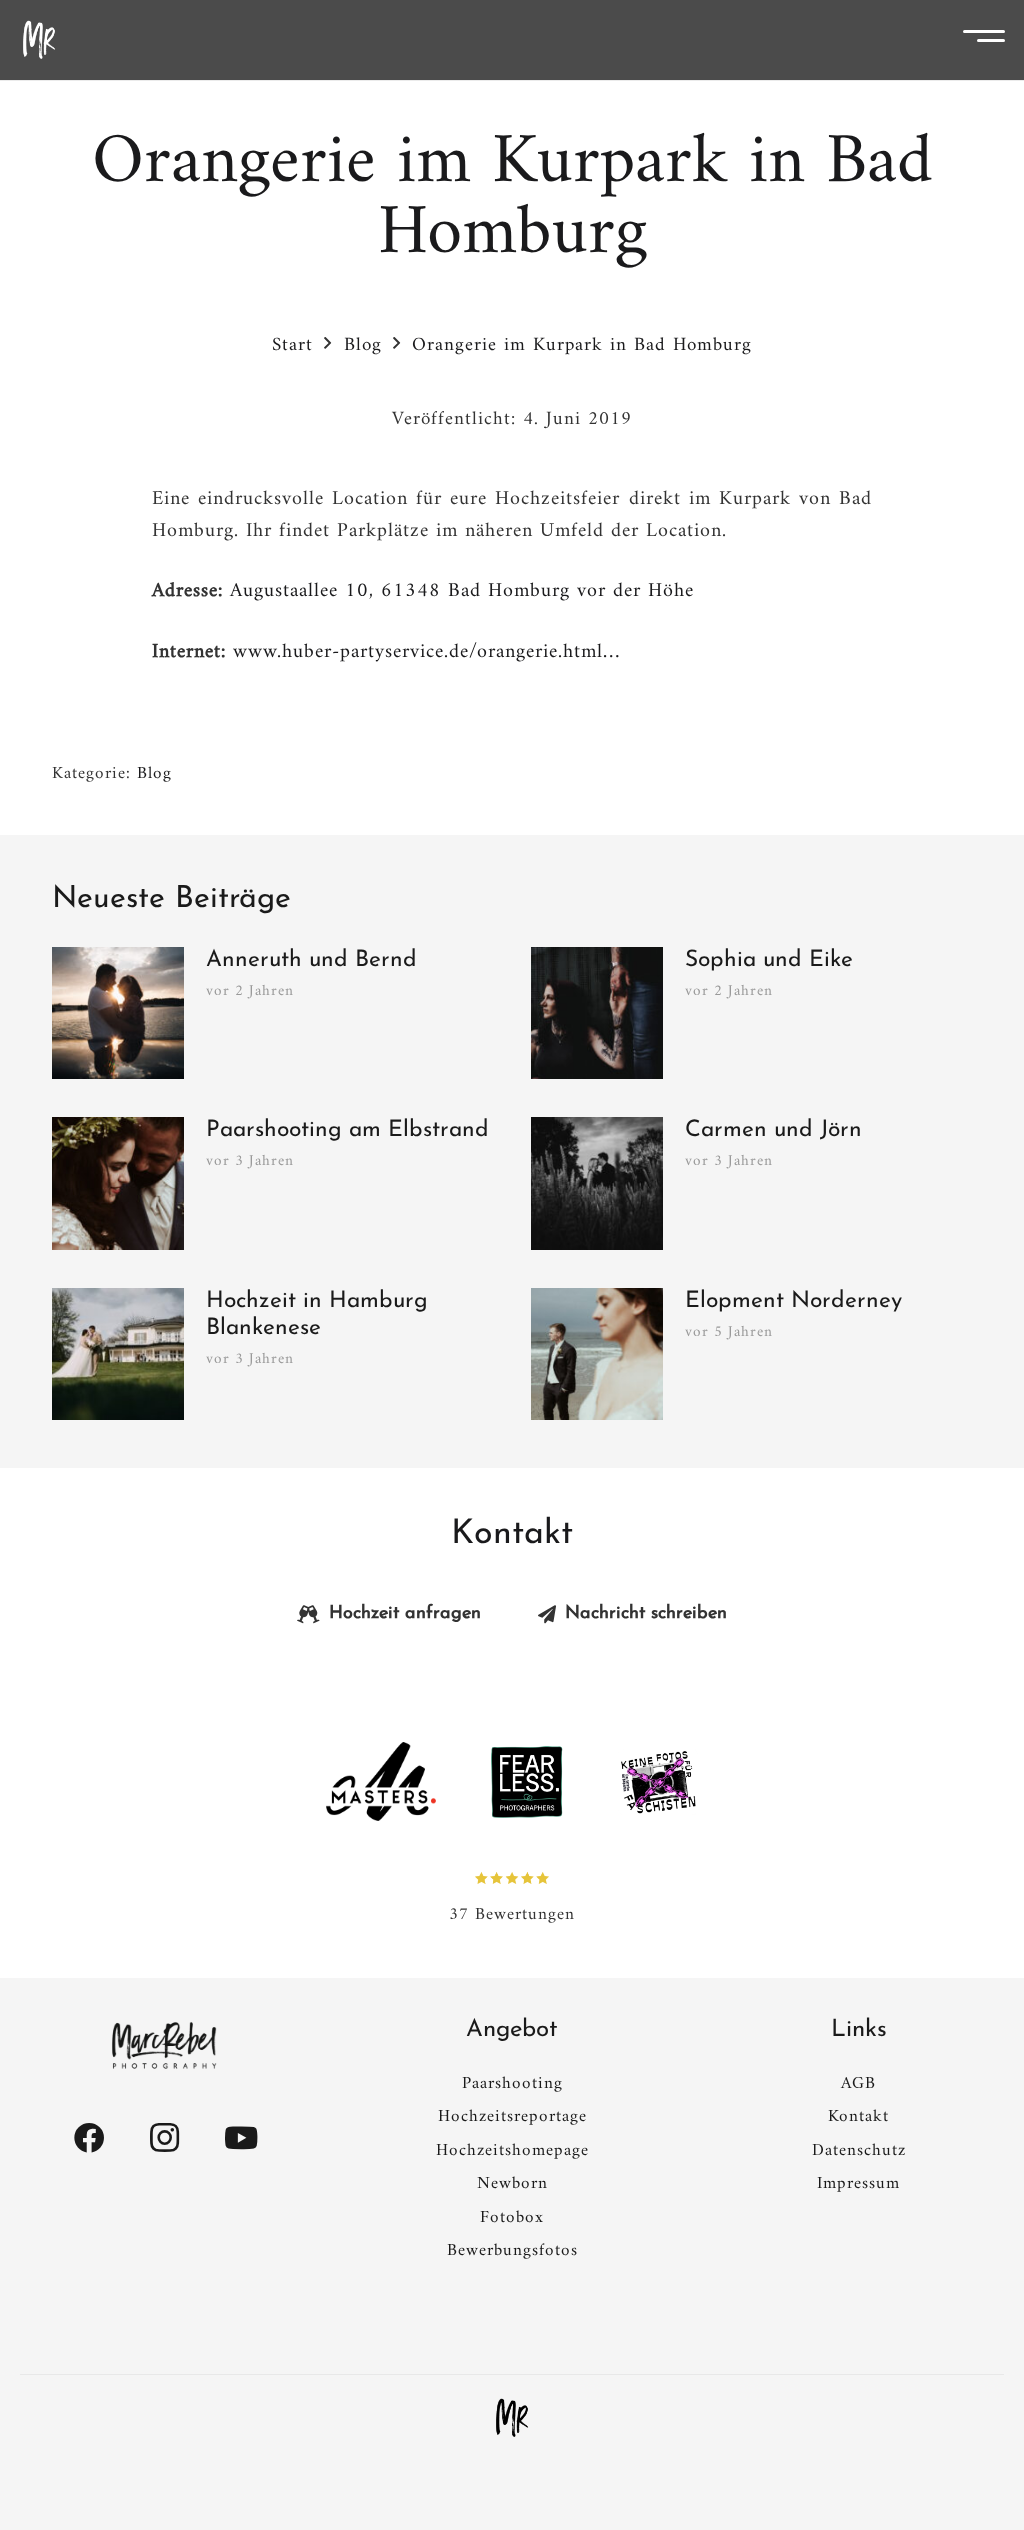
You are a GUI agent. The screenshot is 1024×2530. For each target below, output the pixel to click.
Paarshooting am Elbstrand (347, 1130)
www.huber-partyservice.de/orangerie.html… (426, 652)
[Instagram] (165, 2138)
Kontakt (858, 2117)
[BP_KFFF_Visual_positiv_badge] (658, 1782)
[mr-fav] (512, 2418)
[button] (991, 40)
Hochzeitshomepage (512, 2151)
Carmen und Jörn (773, 1130)
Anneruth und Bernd (311, 960)
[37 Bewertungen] (512, 1878)
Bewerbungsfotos (512, 2251)
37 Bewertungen (512, 1914)
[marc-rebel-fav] (39, 40)
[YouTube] (241, 2138)
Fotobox (512, 2218)
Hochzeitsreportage (512, 2117)
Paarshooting (512, 2084)
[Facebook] (89, 2138)
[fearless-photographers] (527, 1782)
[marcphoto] (165, 2046)
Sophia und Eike (769, 960)
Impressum (858, 2184)
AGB (858, 2084)
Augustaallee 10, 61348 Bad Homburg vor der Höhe (462, 591)
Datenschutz (859, 2151)
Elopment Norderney (793, 1301)
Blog (154, 774)
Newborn (512, 2184)
